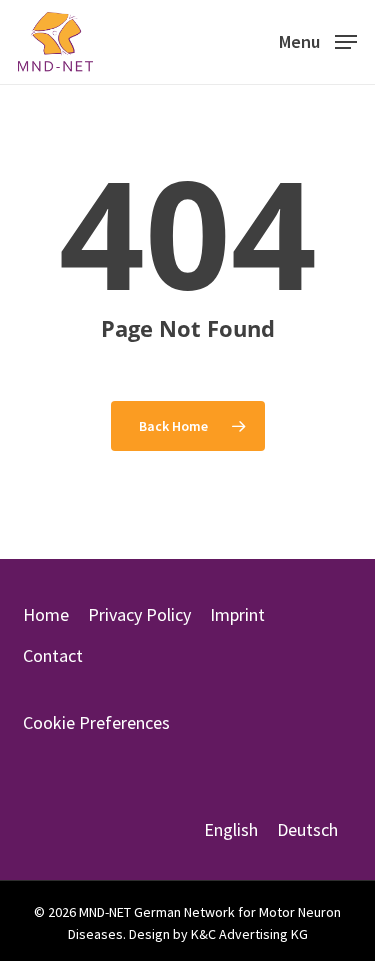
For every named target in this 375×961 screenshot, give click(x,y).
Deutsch (307, 829)
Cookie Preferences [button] (96, 722)
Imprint (237, 614)
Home (46, 614)
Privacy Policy (139, 614)
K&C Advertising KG (249, 934)
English (231, 829)
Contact (53, 655)
